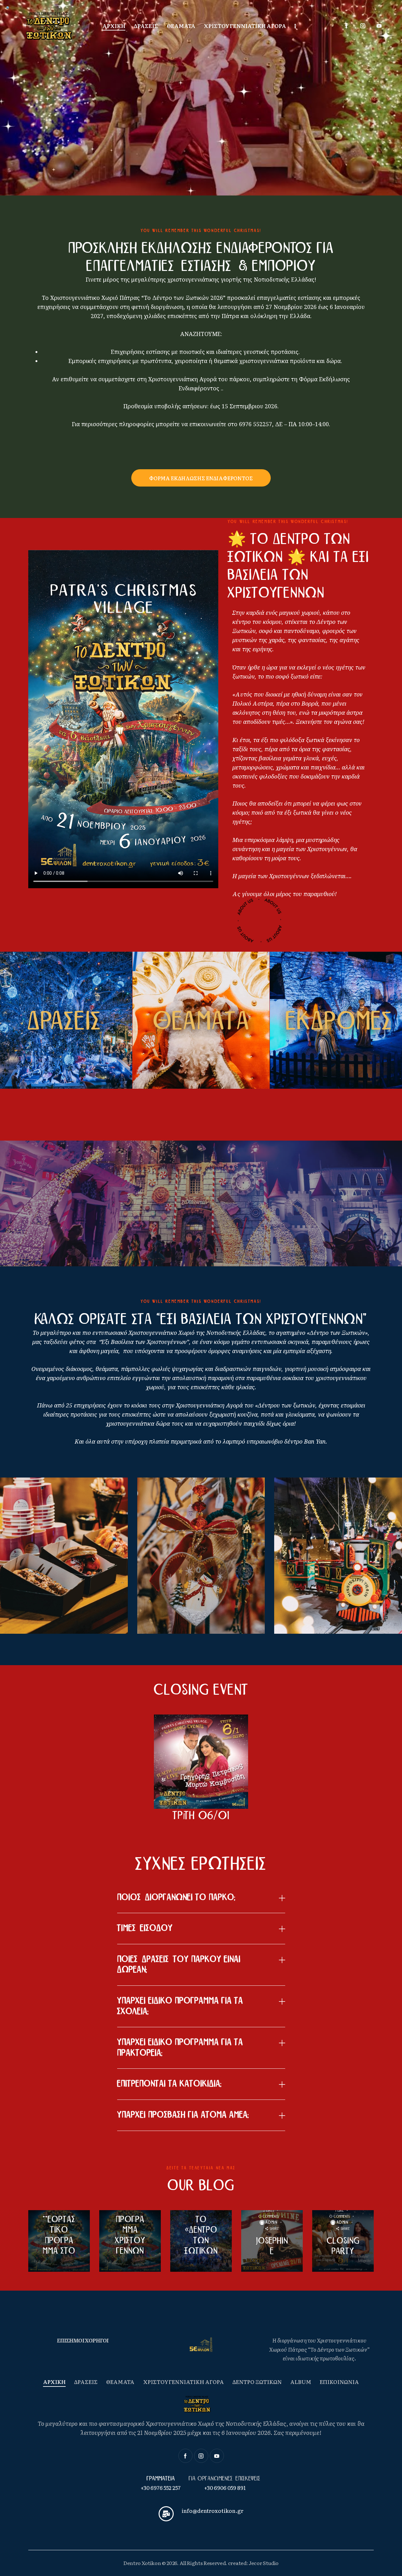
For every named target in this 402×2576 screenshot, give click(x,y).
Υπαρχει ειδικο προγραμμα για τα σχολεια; (180, 2006)
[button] (201, 1898)
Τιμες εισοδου (145, 1928)
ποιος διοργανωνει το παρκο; (176, 1897)
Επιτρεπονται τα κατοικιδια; (169, 2084)
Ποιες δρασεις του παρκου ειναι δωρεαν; (179, 1965)
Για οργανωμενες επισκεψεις (225, 2479)
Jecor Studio (264, 2563)
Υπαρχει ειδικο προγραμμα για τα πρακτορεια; (180, 2048)
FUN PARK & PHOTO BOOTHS (328, 1607)
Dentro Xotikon (142, 2563)
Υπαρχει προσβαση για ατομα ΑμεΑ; (183, 2115)
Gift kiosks (168, 1607)
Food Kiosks (34, 1607)
